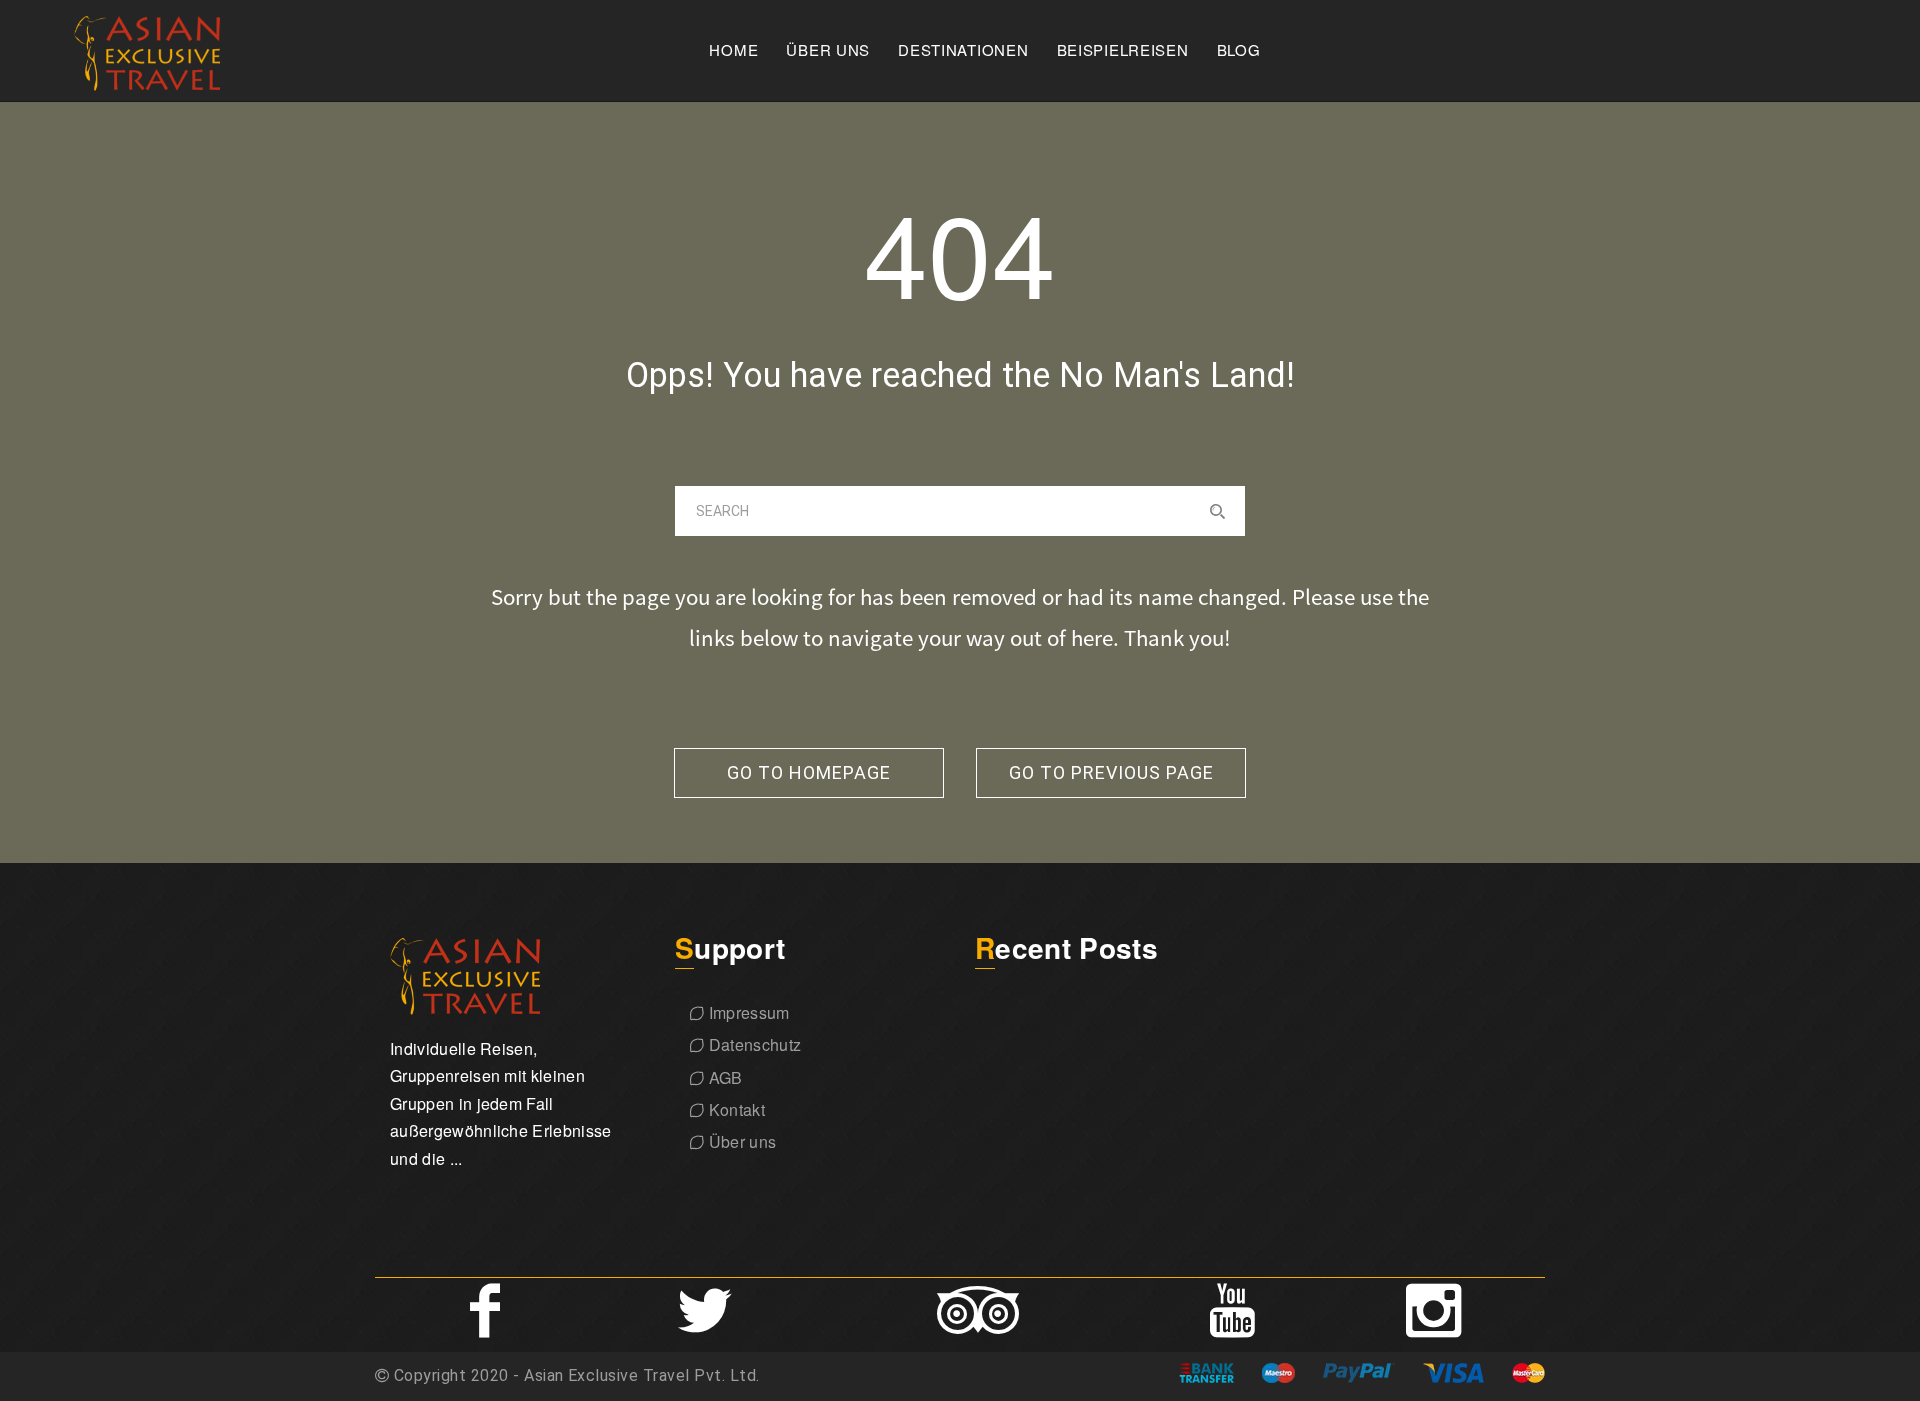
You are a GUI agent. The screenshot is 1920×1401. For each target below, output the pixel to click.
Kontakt (734, 1109)
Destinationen (963, 50)
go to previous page (1111, 772)
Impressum (746, 1012)
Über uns (828, 50)
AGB (723, 1077)
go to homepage (809, 772)
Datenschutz (752, 1044)
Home (733, 50)
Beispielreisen (1123, 50)
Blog (1239, 50)
